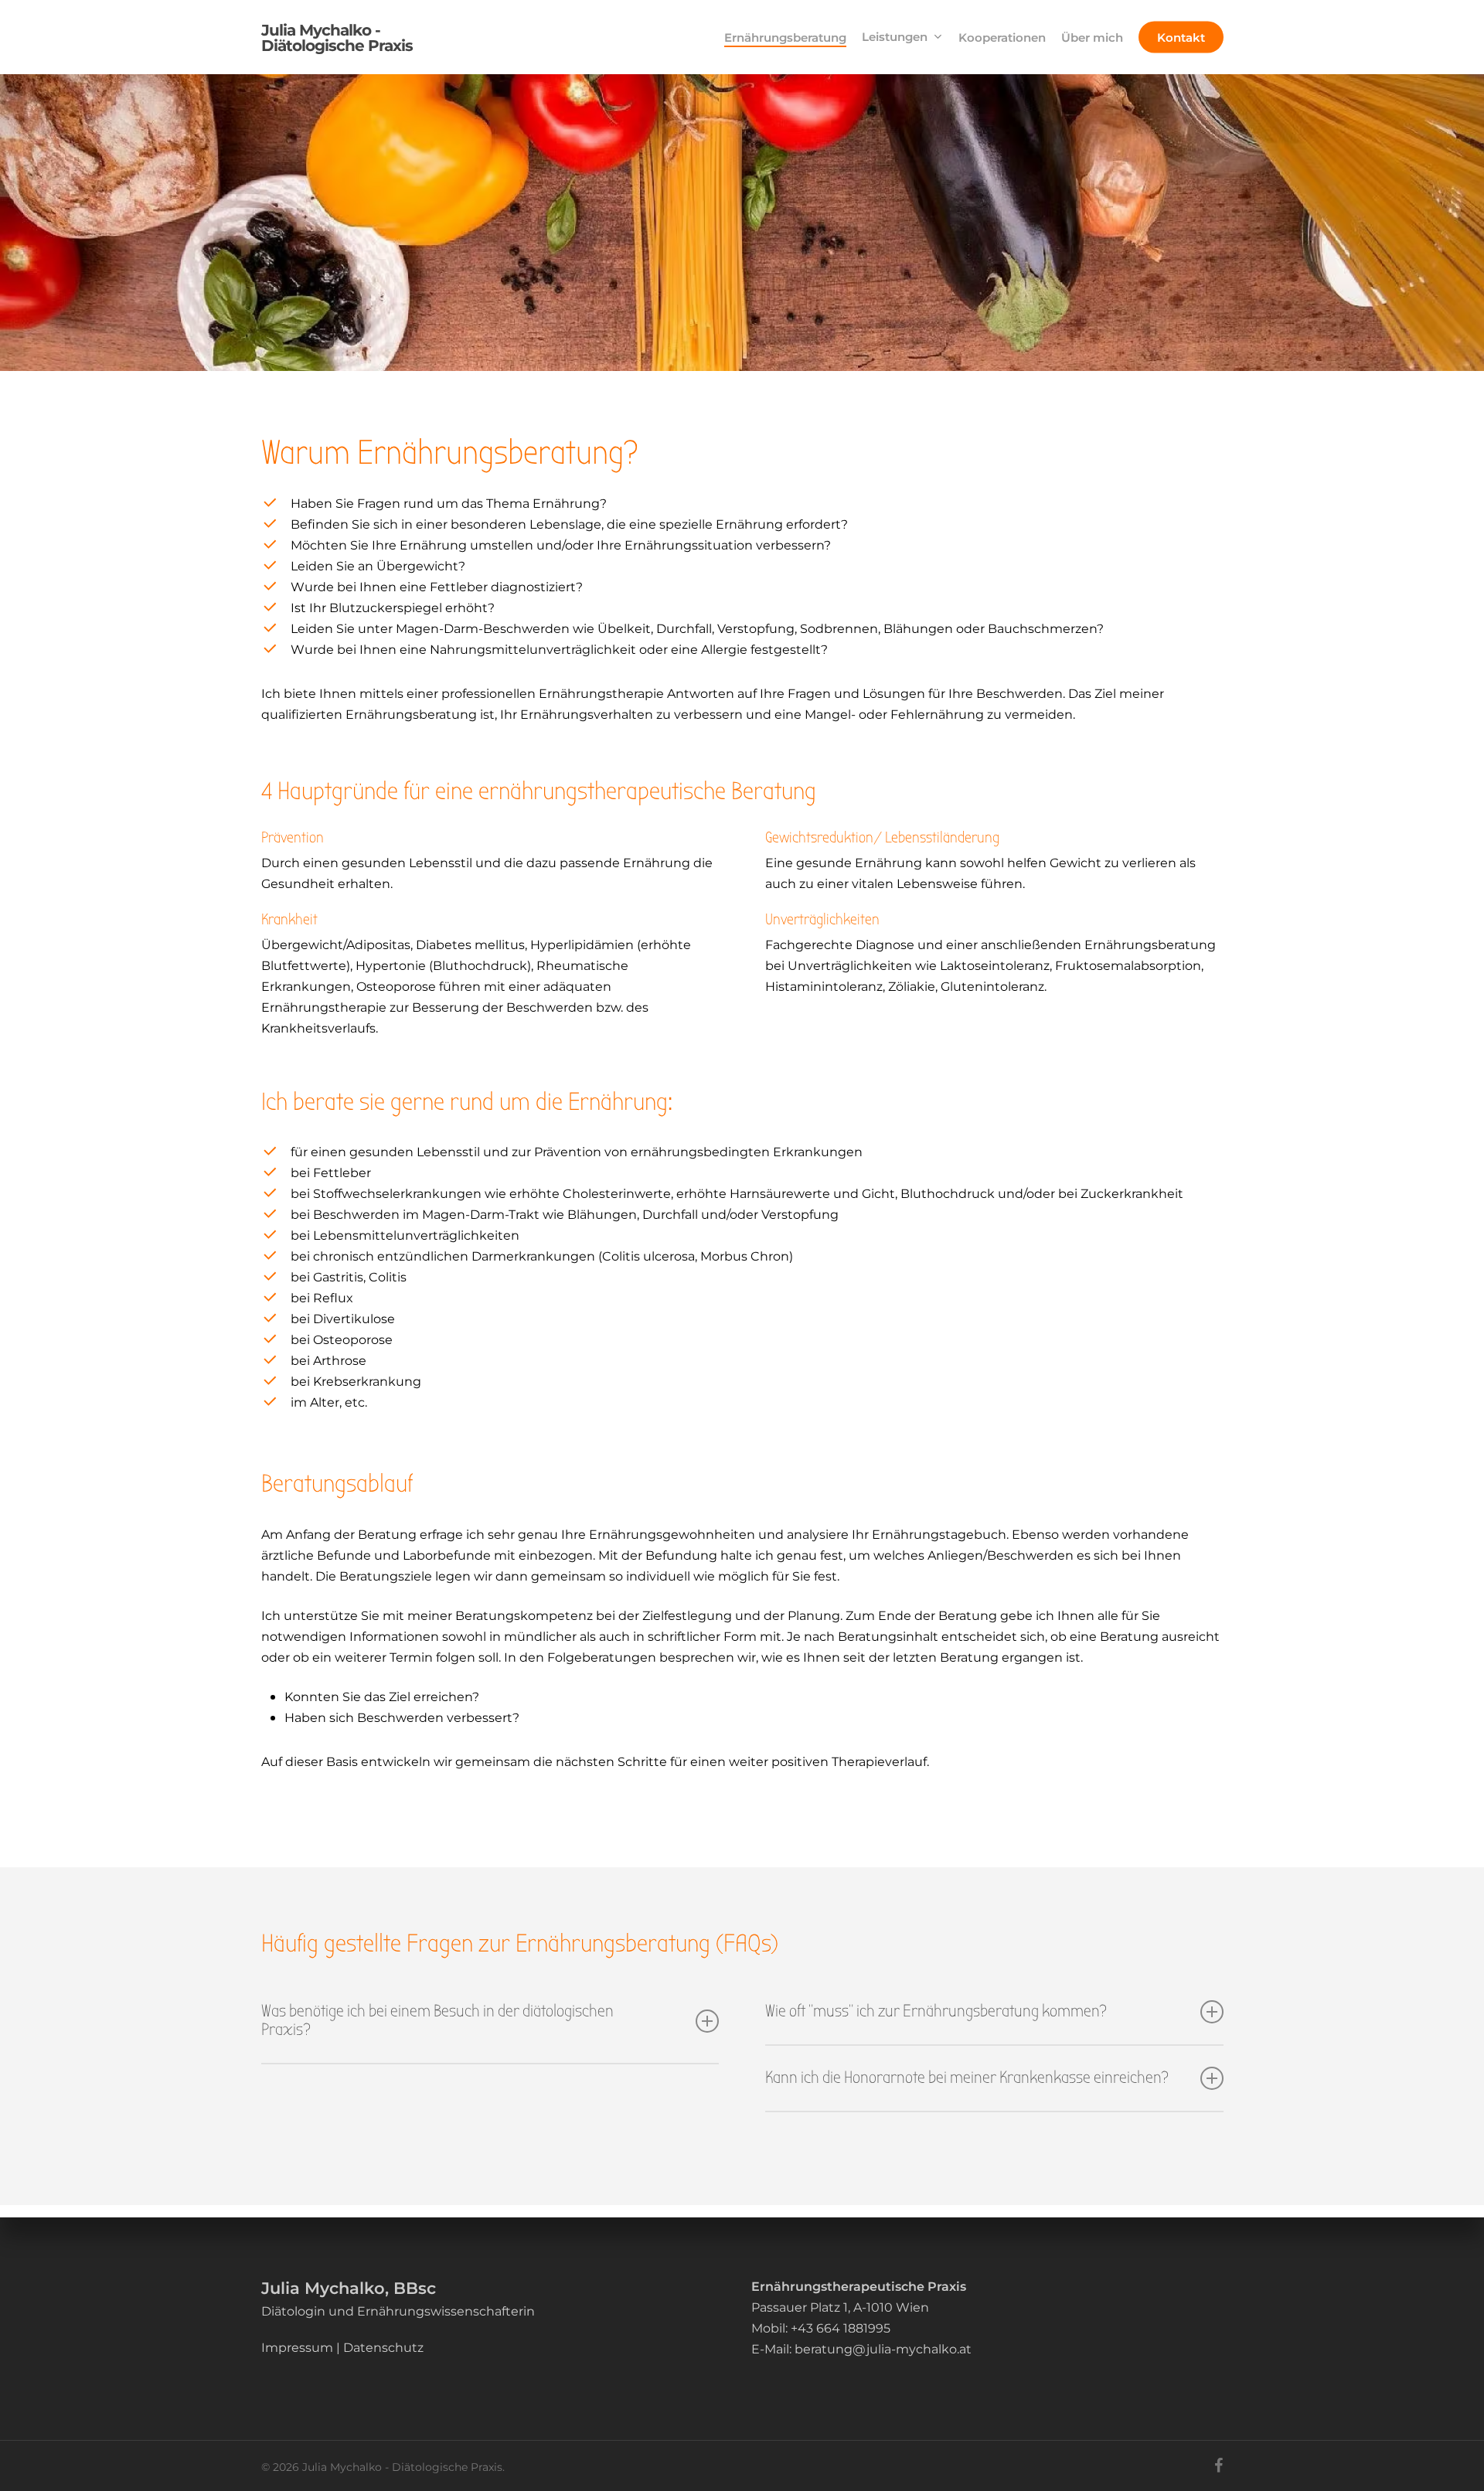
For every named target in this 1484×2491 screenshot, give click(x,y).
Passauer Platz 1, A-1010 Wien (840, 2307)
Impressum (297, 2347)
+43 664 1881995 (841, 2328)
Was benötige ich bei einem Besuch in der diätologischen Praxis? (437, 2021)
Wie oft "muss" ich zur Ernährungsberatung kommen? (936, 2011)
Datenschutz (383, 2347)
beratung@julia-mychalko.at (883, 2348)
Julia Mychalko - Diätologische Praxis (337, 37)
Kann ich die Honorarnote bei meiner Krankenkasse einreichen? (967, 2078)
